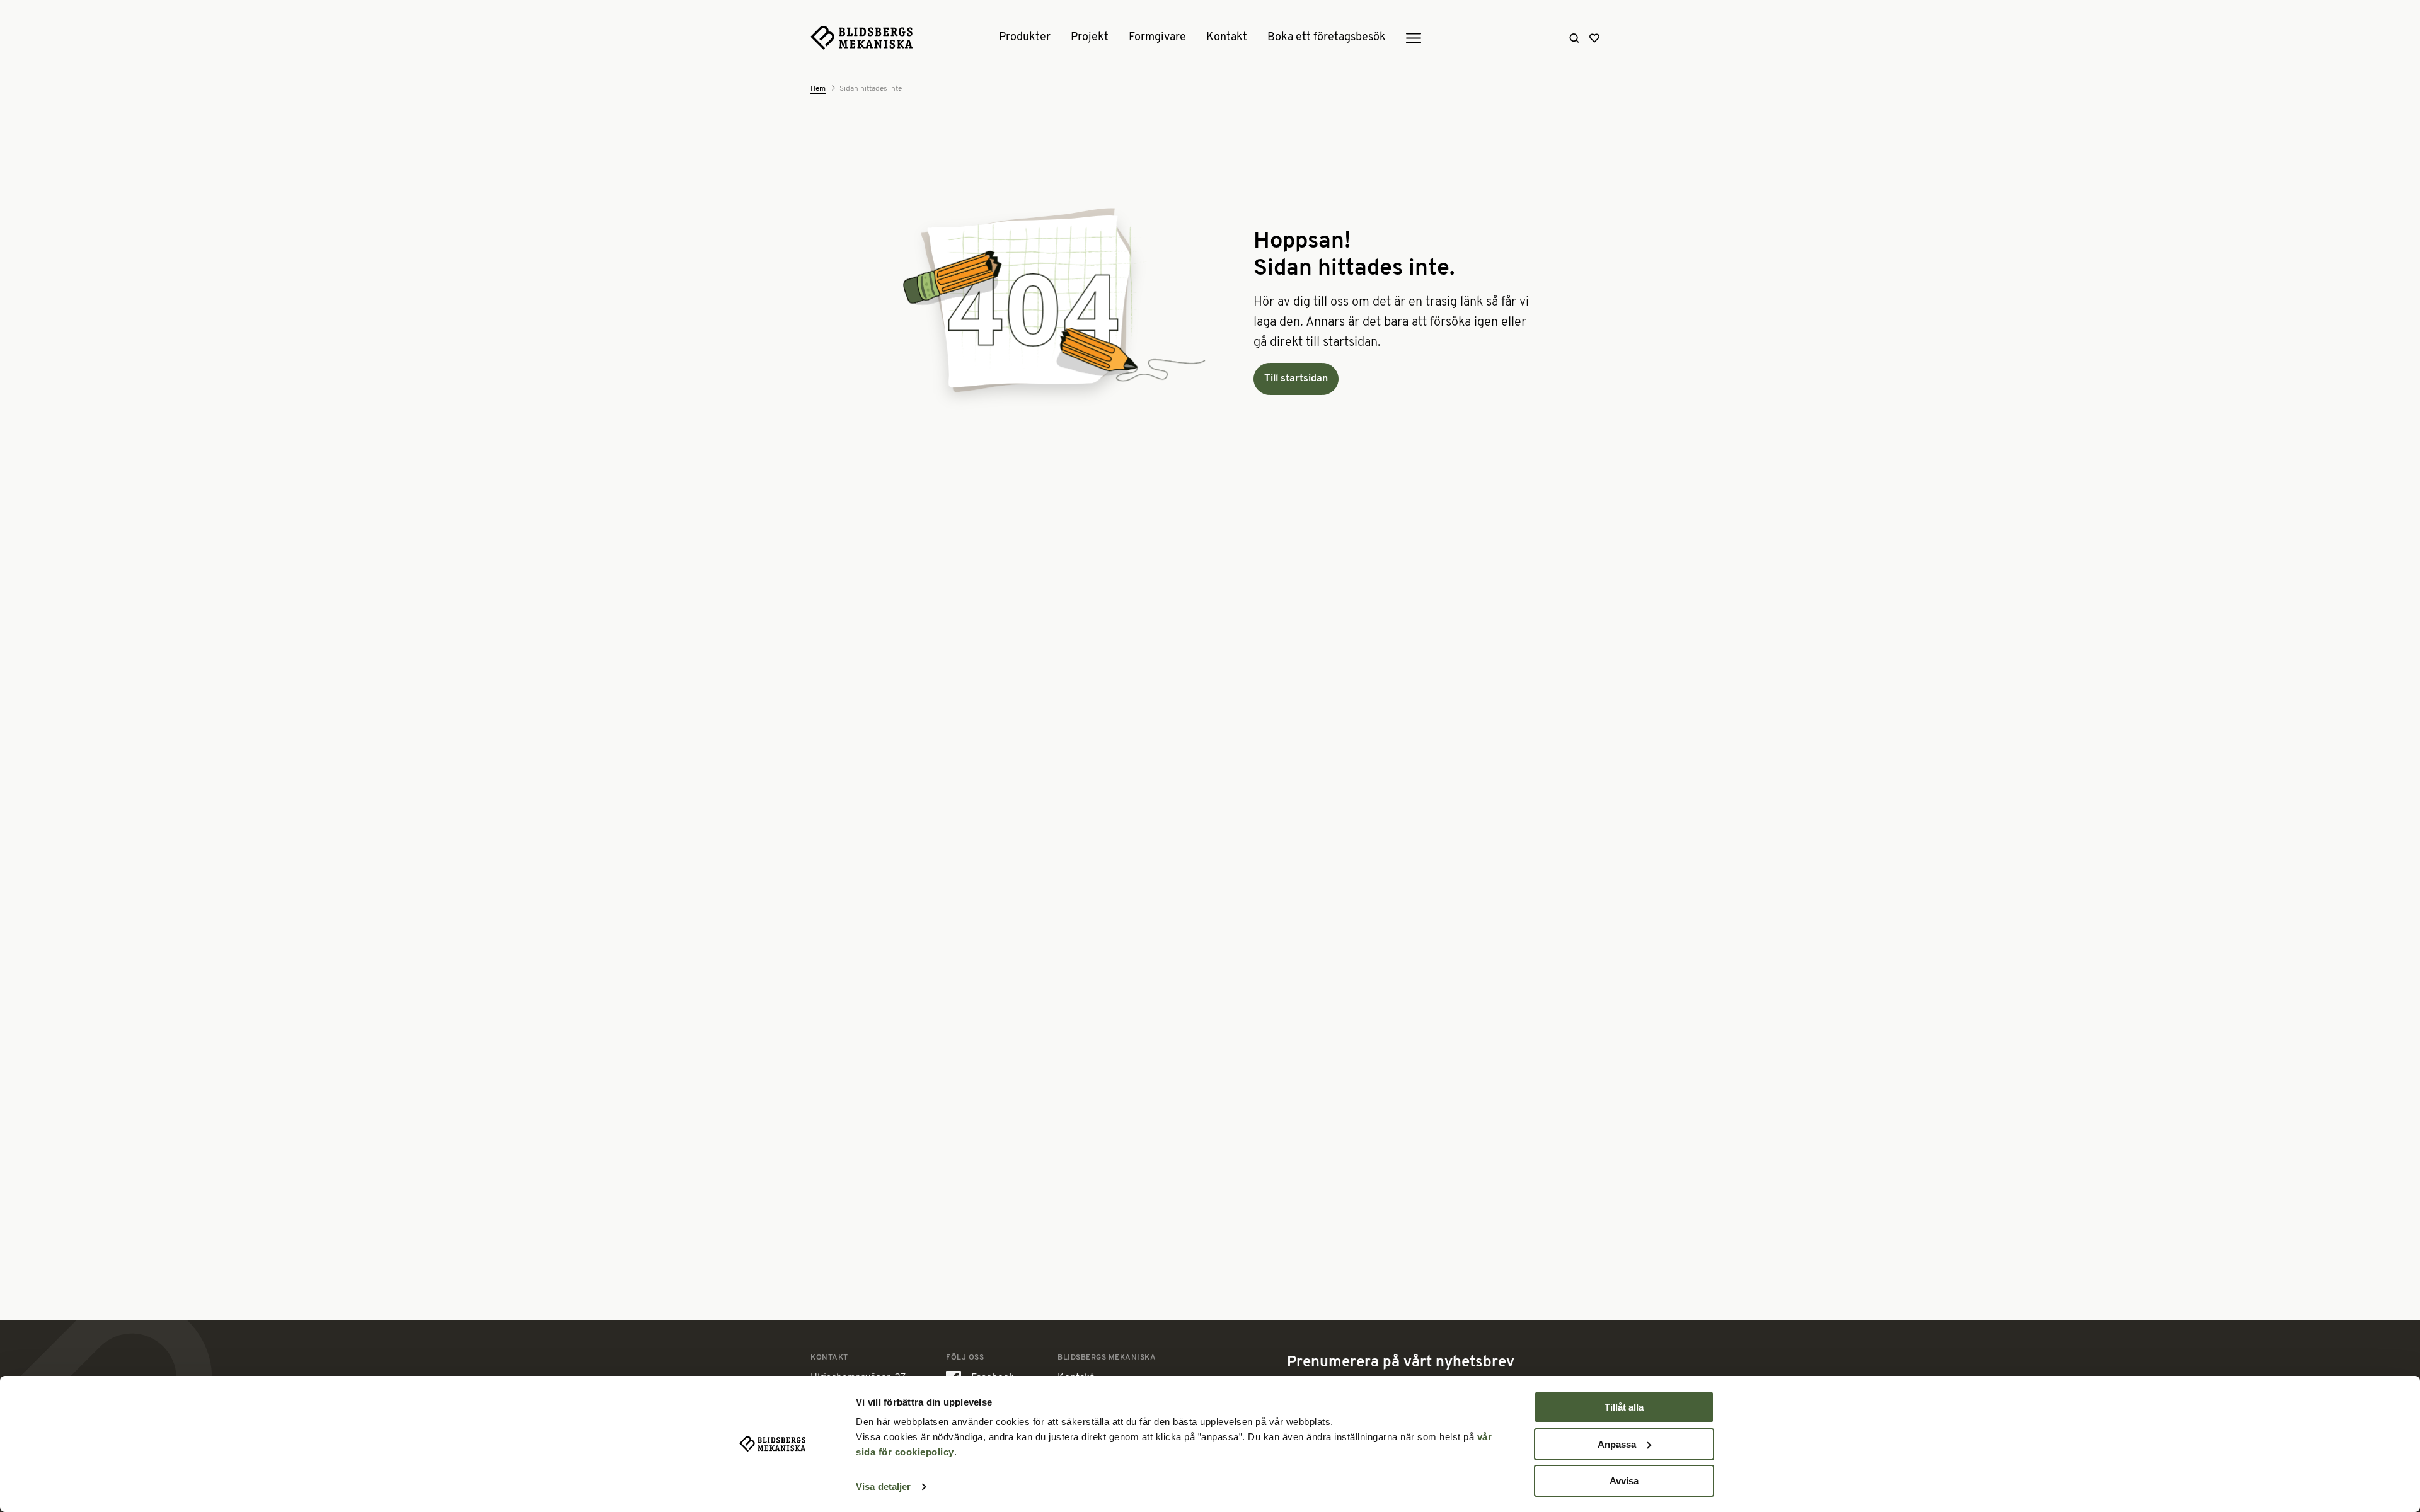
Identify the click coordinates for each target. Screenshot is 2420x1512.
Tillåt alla (1624, 1407)
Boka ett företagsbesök (1327, 38)
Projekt (1090, 38)
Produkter (1025, 38)
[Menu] (1414, 38)
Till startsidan (1296, 379)
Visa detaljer (883, 1486)
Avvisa (1624, 1481)
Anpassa (1617, 1444)
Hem (818, 89)
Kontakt (1227, 38)
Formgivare (1157, 38)
